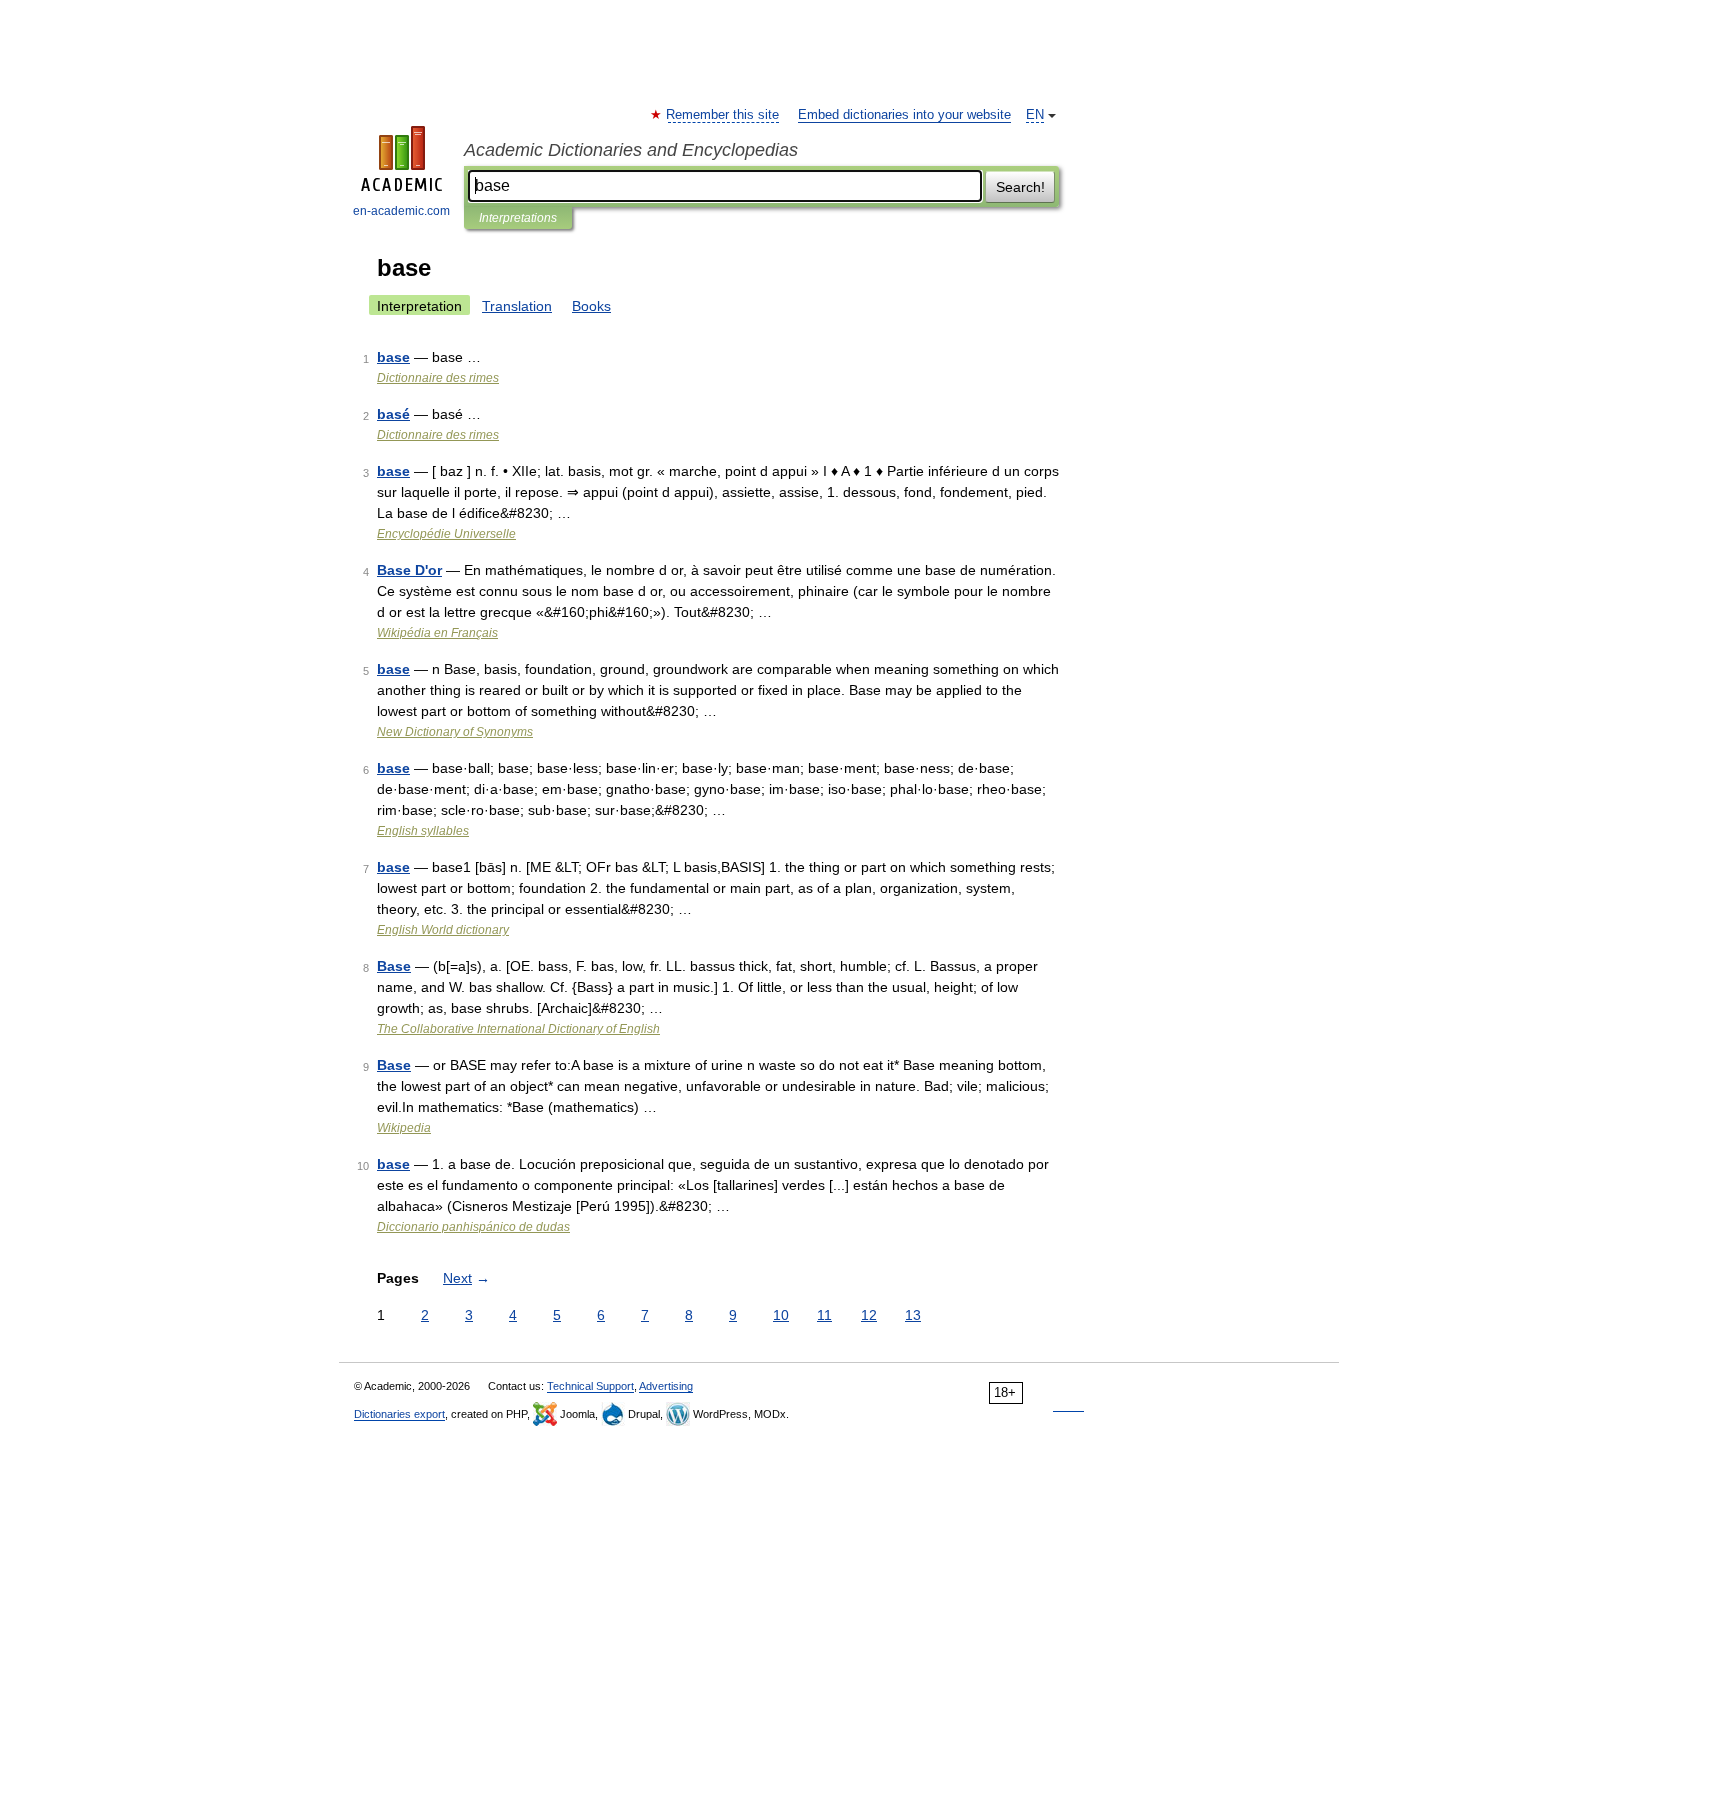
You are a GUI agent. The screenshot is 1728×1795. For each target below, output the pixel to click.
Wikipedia (404, 1128)
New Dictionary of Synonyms (455, 732)
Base (394, 966)
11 (824, 1315)
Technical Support (590, 1386)
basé (393, 414)
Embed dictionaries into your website (904, 115)
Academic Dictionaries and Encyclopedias (631, 150)
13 (913, 1315)
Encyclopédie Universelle (446, 534)
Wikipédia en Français (437, 633)
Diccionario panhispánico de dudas (473, 1227)
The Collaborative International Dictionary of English (518, 1029)
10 (781, 1315)
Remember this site (723, 115)
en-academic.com (401, 211)
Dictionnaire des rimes (438, 378)
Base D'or (409, 570)
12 (869, 1315)
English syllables (423, 831)
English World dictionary (443, 930)
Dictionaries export (399, 1414)
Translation (517, 306)
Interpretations (518, 218)
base (393, 357)
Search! (1020, 187)
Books (591, 306)
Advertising (666, 1386)
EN (1035, 115)
